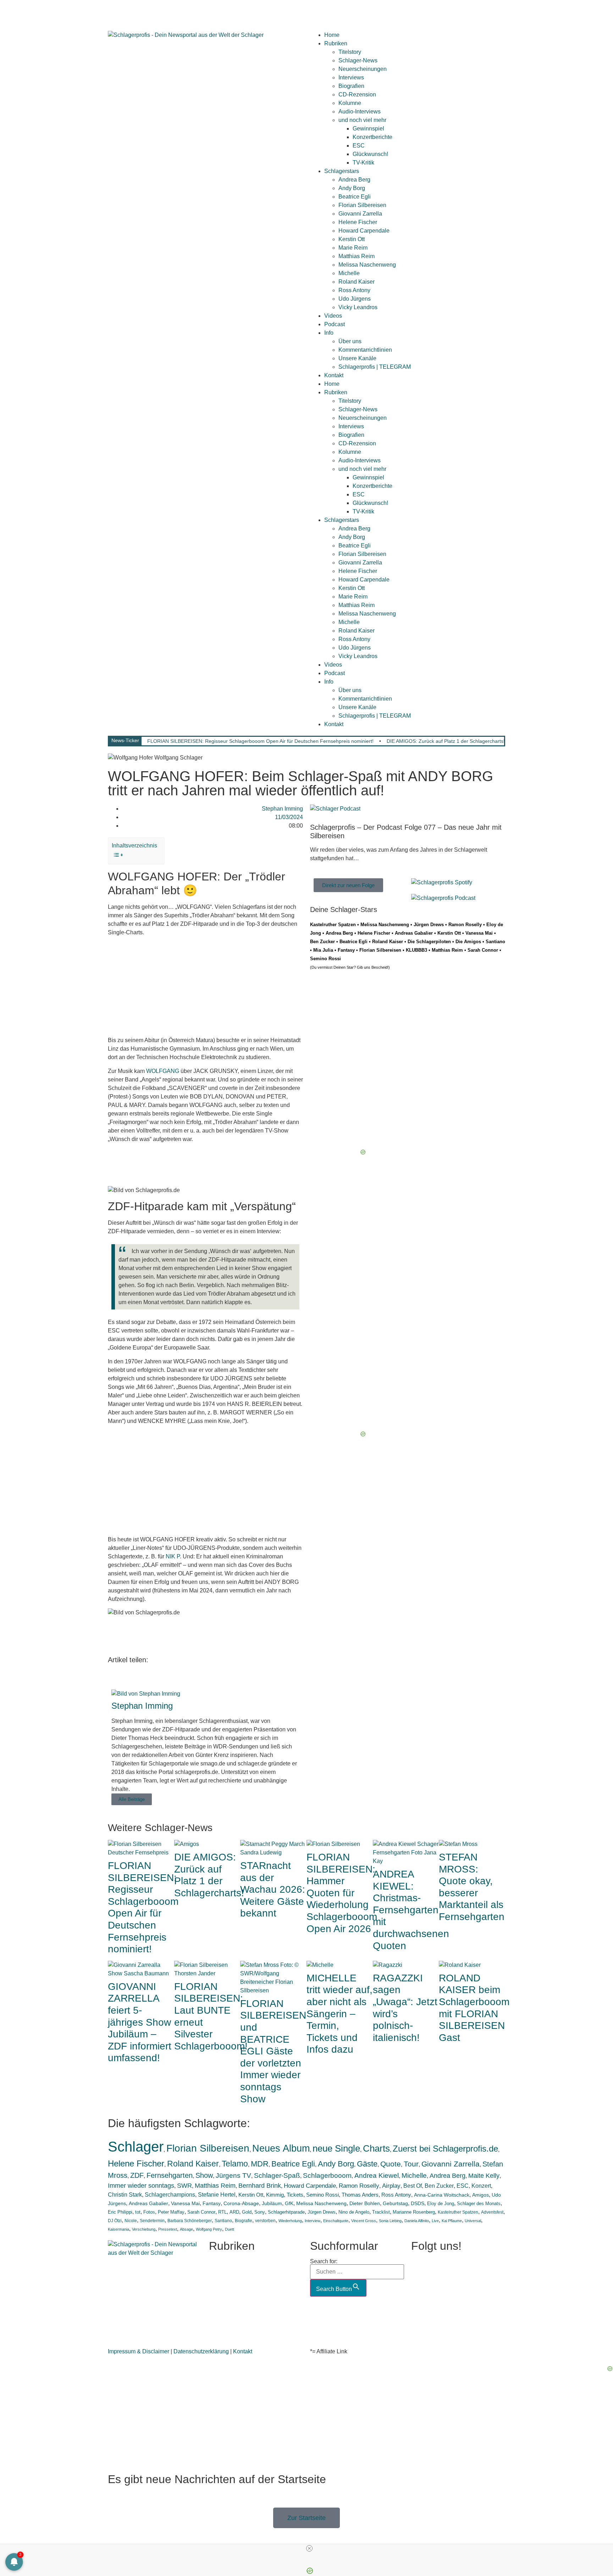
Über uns (350, 341)
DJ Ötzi (115, 2221)
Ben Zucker (322, 942)
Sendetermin (152, 2221)
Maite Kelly (484, 2176)
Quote (391, 2164)
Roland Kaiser (357, 282)
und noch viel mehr (362, 120)
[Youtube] (155, 12)
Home (332, 35)
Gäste (367, 2164)
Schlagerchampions (170, 2195)
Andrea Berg (354, 180)
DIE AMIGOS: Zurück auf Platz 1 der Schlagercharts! (446, 741)
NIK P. (173, 1556)
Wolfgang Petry (209, 2229)
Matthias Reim (357, 256)
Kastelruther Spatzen (333, 925)
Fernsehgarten (170, 2175)
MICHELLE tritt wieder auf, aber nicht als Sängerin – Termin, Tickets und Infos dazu (339, 2014)
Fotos (149, 2212)
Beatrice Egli (355, 197)
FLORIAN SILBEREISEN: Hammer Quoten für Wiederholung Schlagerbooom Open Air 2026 (342, 1893)
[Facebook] (117, 12)
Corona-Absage (241, 2203)
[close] (309, 2548)
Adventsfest (492, 2212)
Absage (186, 2229)
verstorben (265, 2221)
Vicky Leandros (358, 307)
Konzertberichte (372, 137)
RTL (222, 2212)
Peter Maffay (171, 2212)
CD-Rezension (357, 94)
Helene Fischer (358, 222)
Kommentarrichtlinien (365, 350)
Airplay (391, 2186)
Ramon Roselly (465, 925)
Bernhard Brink (260, 2186)
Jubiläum (272, 2203)
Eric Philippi (120, 2212)
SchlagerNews (228, 2271)
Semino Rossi (325, 959)
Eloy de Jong (441, 2204)
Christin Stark (125, 2195)
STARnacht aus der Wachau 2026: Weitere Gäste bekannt (273, 1889)
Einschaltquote (336, 2221)
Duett (230, 2229)
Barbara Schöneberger (190, 2221)
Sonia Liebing (390, 2221)
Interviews (351, 77)
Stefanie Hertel (217, 2195)
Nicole (131, 2221)
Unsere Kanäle (357, 358)
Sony (260, 2212)
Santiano (495, 942)
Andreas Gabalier (414, 933)
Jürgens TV (233, 2175)
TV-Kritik (363, 163)
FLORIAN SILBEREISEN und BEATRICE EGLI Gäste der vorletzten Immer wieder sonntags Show (273, 2051)
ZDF (137, 2175)
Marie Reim (353, 248)
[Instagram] (136, 12)
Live (435, 2221)
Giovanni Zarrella (360, 214)
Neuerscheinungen (363, 69)
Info (329, 333)
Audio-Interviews (360, 112)
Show (204, 2175)
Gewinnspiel (368, 129)
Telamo (235, 2164)
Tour (411, 2164)
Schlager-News (358, 60)
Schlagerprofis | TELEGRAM (375, 367)
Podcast (335, 324)
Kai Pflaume (452, 2221)
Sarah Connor (483, 950)
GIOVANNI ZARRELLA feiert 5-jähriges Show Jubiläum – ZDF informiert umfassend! (140, 2022)
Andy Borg (352, 188)
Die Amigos (468, 942)
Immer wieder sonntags (141, 2186)
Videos (333, 316)
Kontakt (334, 375)
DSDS (418, 2204)
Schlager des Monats (479, 2204)
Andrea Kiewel (377, 2176)
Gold (247, 2212)
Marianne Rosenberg (414, 2212)
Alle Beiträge (132, 1799)
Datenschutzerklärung (201, 2351)
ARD (234, 2212)
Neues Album (281, 2148)
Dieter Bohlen (365, 2204)
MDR (260, 2164)
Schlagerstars (342, 171)
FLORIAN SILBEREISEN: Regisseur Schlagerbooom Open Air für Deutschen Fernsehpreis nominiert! (260, 741)
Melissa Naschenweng (367, 265)
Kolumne (350, 103)
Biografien (351, 86)
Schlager (136, 2147)
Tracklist (381, 2212)
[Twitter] (174, 12)
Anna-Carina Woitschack (442, 2195)
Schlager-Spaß (277, 2176)
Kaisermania (118, 2229)
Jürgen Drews (429, 925)
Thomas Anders (360, 2195)
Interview (313, 2221)
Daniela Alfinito (417, 2221)
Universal (473, 2221)
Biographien (224, 2297)
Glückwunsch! (370, 154)
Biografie (244, 2221)
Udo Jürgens (355, 299)
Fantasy (346, 950)
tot (138, 2212)
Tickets (295, 2195)
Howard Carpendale (364, 231)
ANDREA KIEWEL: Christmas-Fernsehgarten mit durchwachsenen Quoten (411, 1910)
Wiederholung (290, 2221)
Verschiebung (144, 2229)
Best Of (413, 2186)
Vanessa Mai (479, 933)
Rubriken (336, 43)
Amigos (481, 2195)
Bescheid (379, 967)
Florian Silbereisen (362, 205)
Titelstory (350, 52)
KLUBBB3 (416, 950)
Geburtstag (395, 2204)
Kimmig (275, 2195)
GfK (289, 2203)
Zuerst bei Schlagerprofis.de (445, 2149)
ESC (359, 146)
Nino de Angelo (354, 2212)
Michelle (349, 273)
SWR (184, 2186)
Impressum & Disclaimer (139, 2351)
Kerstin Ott (352, 239)
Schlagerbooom (327, 2176)
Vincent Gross (364, 2221)
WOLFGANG (163, 1071)
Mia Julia (323, 950)
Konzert (481, 2186)
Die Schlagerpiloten (429, 942)
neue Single (336, 2148)
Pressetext (168, 2229)
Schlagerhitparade (286, 2212)
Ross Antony (354, 290)
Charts (376, 2148)
